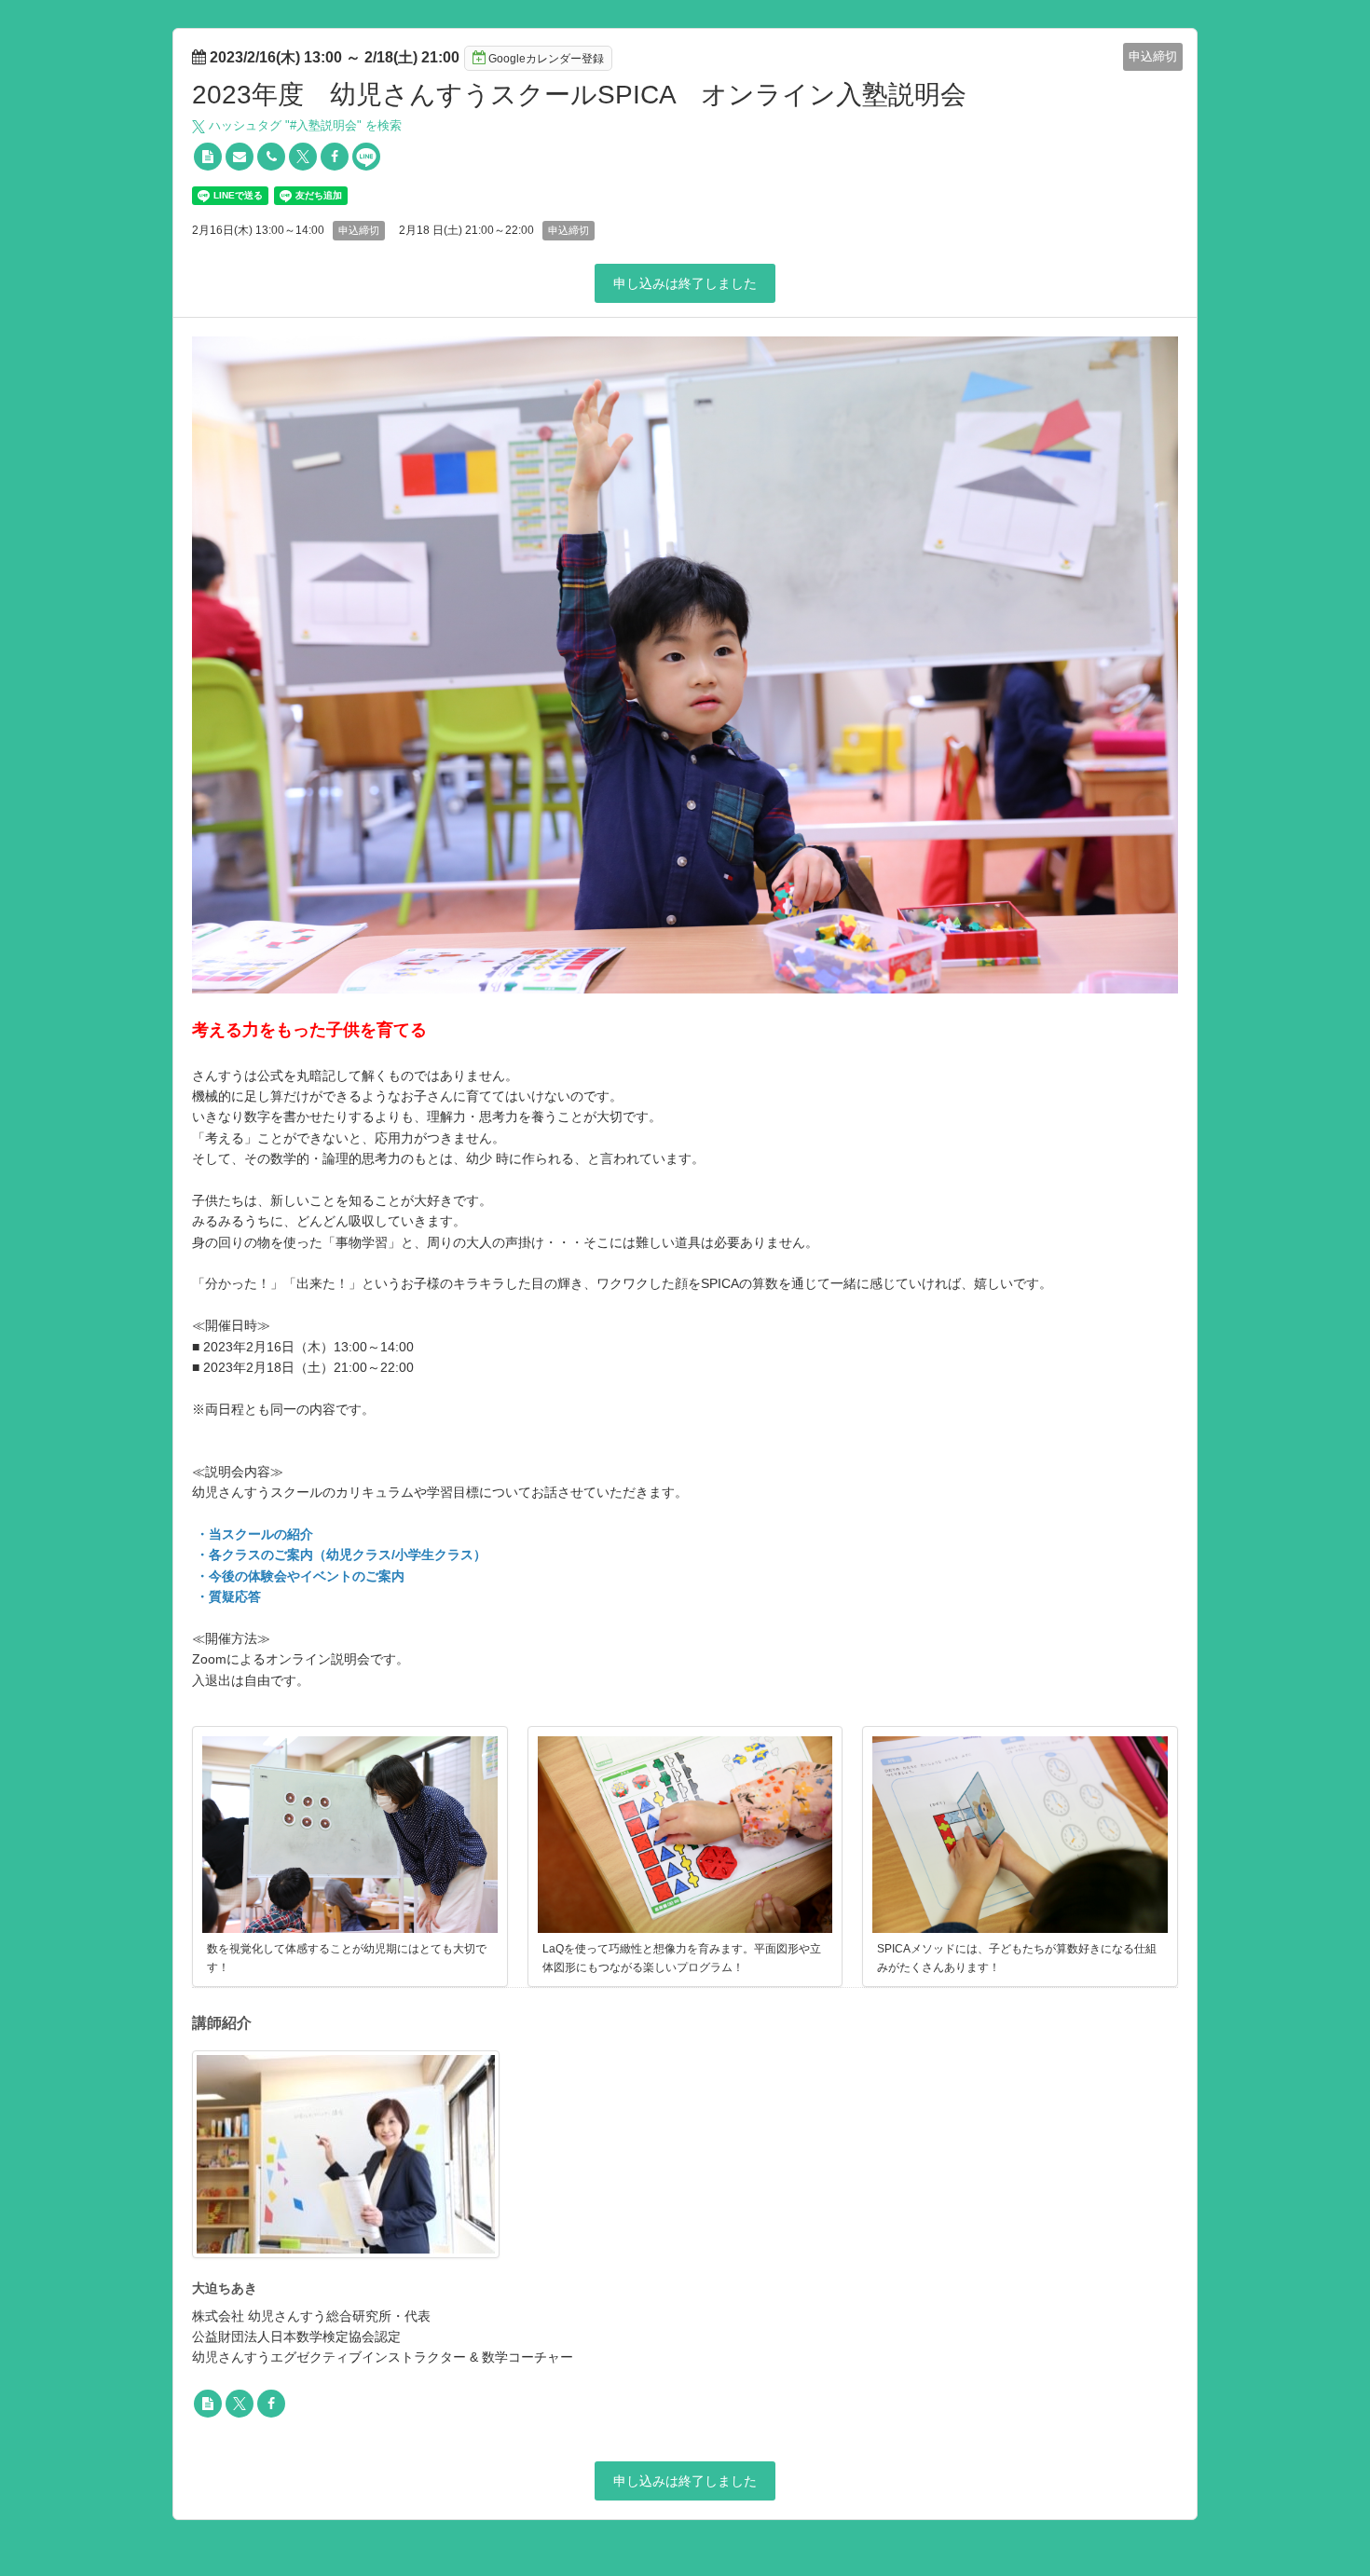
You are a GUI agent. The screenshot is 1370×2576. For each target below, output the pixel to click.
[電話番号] (271, 157)
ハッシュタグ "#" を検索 (303, 125)
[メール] (240, 157)
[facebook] (335, 157)
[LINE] (366, 157)
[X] (303, 157)
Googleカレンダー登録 (546, 59)
